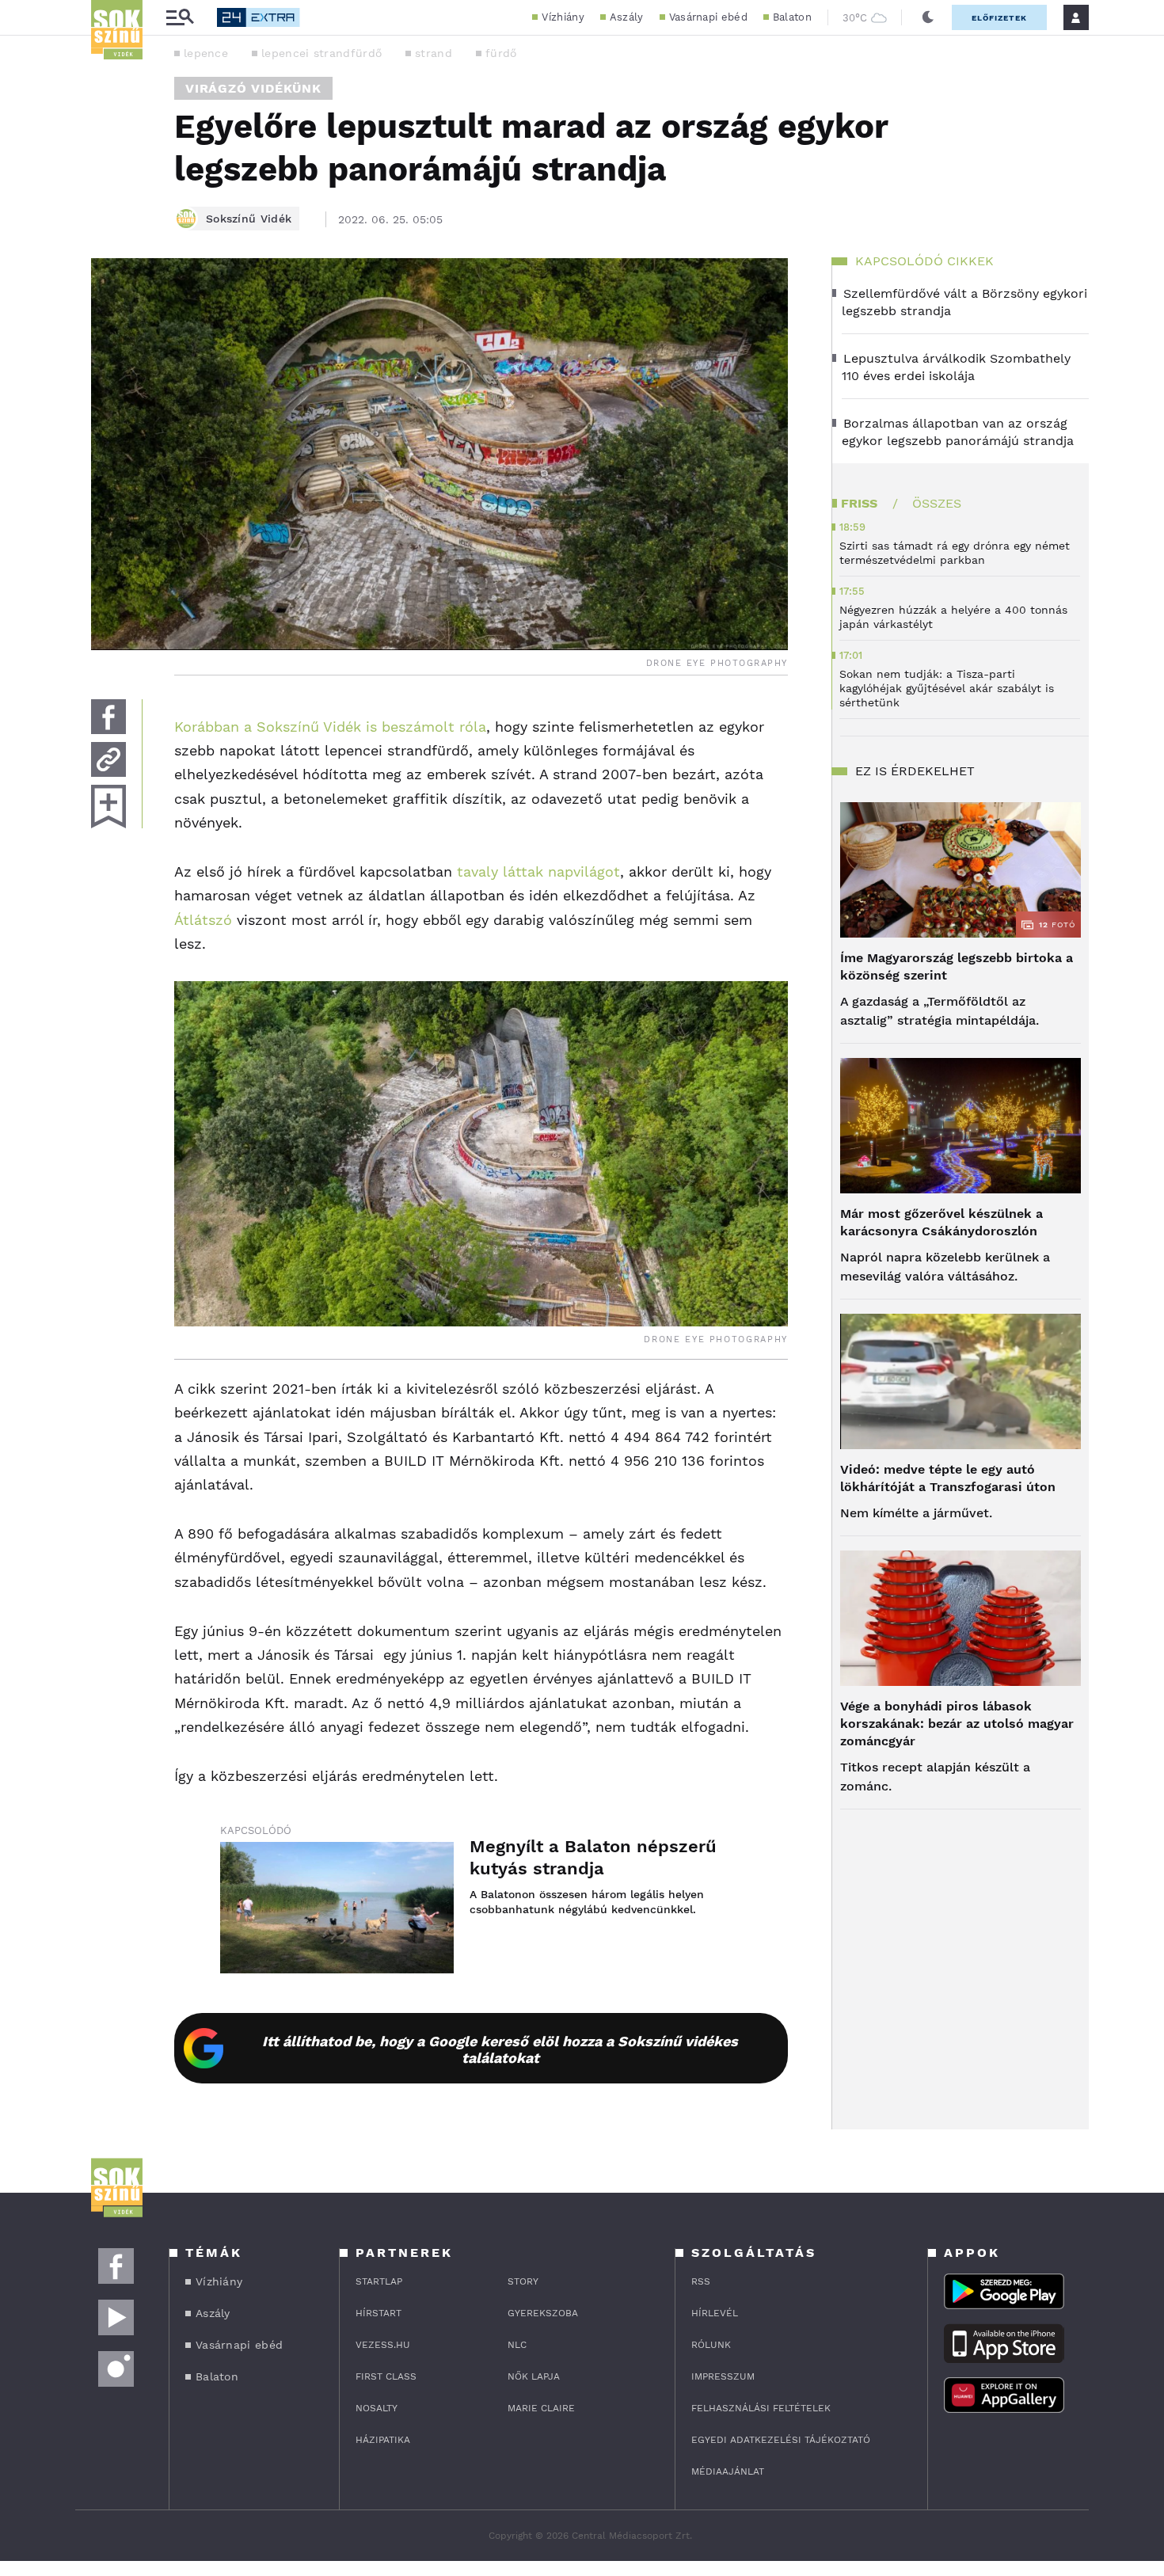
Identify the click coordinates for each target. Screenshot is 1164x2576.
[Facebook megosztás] (108, 717)
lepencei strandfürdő (321, 53)
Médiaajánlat (728, 2471)
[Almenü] (180, 18)
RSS (701, 2281)
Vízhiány (563, 17)
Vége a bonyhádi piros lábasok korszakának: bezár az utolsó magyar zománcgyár (957, 1724)
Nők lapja (534, 2376)
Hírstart (378, 2313)
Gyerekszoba (543, 2313)
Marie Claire (541, 2408)
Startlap (379, 2281)
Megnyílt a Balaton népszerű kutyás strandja (593, 1857)
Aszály (627, 17)
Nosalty (377, 2408)
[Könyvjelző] (108, 807)
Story (523, 2281)
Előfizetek (999, 18)
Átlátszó (203, 920)
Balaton (792, 17)
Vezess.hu (383, 2345)
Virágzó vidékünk (253, 88)
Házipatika (383, 2440)
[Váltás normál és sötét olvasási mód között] (928, 17)
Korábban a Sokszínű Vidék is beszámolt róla (330, 727)
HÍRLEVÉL (715, 2313)
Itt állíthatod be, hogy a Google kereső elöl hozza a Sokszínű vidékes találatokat (500, 2049)
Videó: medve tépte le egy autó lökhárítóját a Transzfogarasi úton (948, 1478)
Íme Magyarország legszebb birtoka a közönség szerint (957, 966)
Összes (937, 503)
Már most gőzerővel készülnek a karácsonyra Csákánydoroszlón (941, 1222)
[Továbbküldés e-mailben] (108, 759)
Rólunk (711, 2345)
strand (434, 53)
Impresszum (723, 2376)
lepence (206, 53)
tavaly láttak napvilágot (538, 871)
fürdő (501, 53)
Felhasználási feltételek (761, 2408)
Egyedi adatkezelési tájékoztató (781, 2440)
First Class (386, 2376)
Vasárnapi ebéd (708, 17)
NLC (517, 2345)
